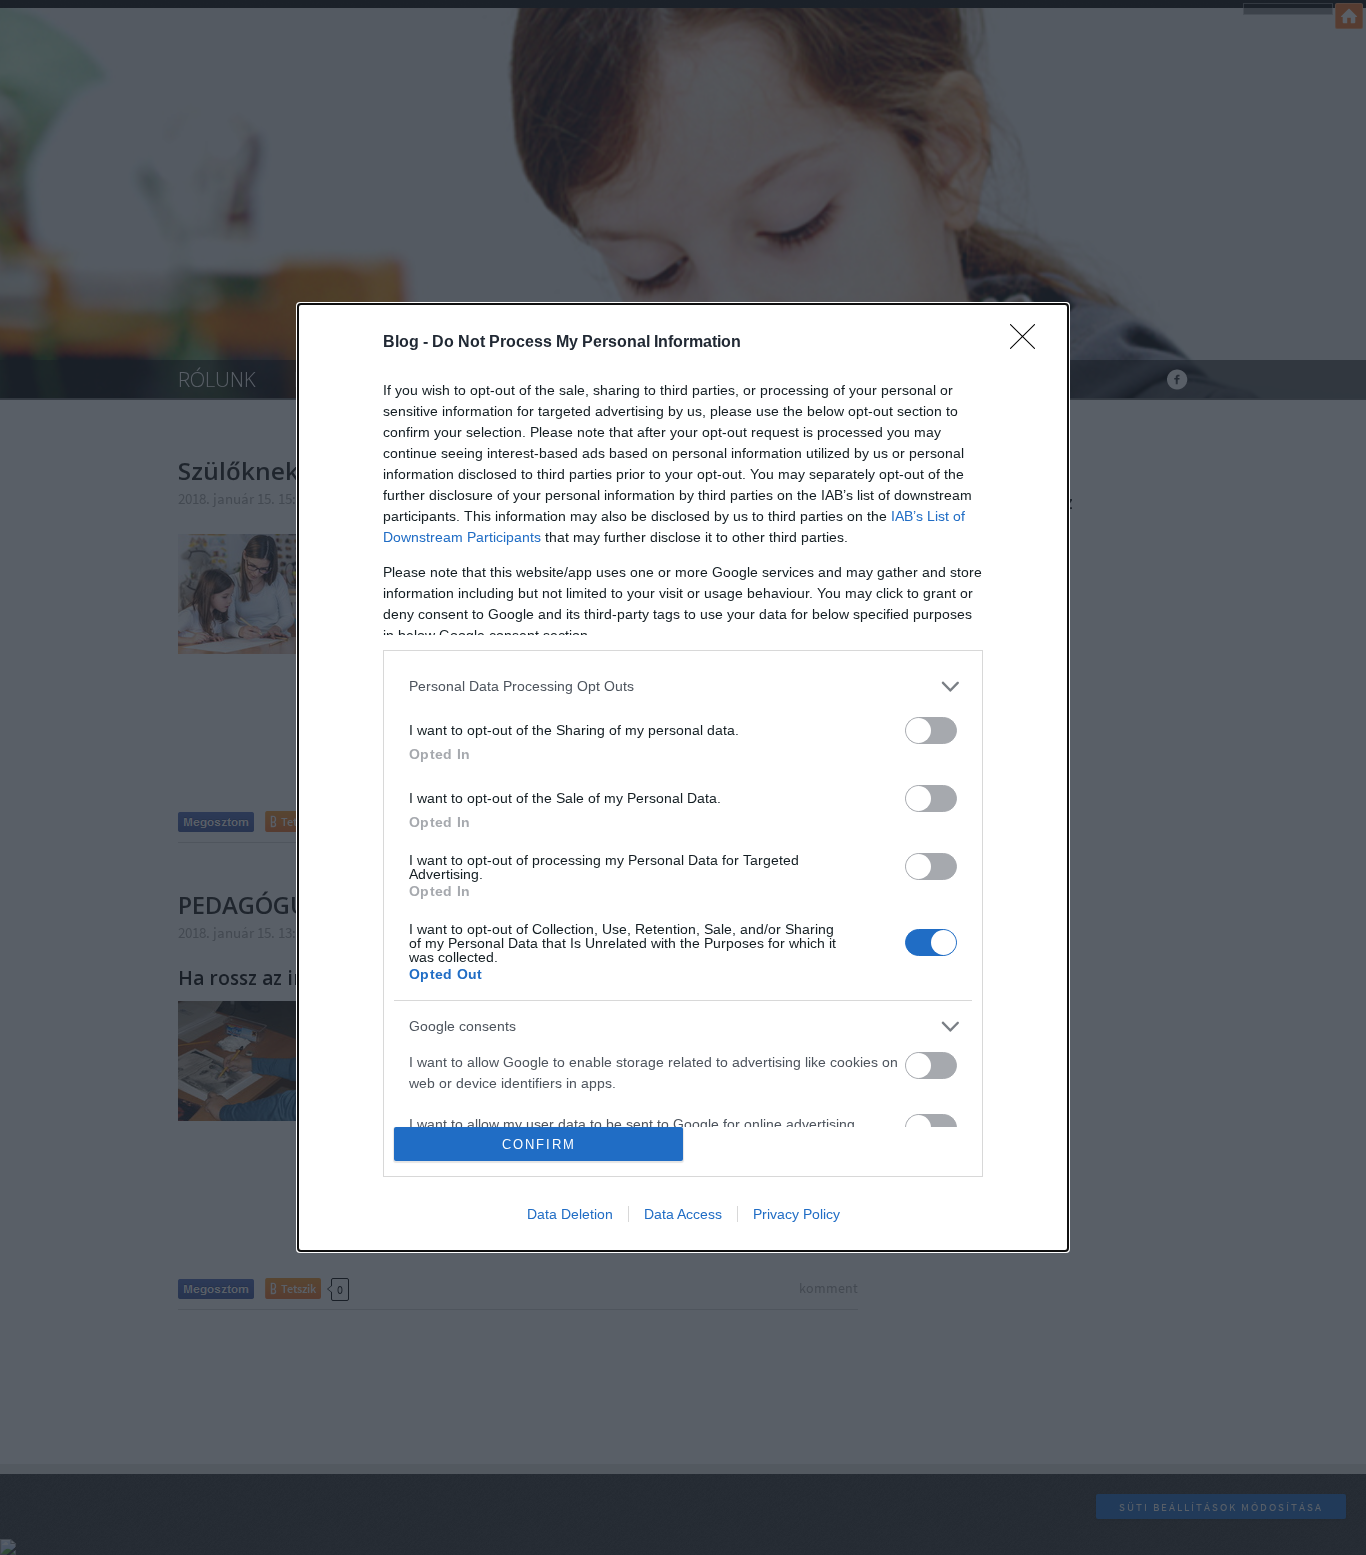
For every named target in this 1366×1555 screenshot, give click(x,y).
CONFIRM (539, 1144)
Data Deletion (570, 1214)
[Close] (1029, 343)
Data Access (683, 1214)
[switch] (931, 730)
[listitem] (683, 686)
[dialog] (683, 778)
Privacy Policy (796, 1214)
